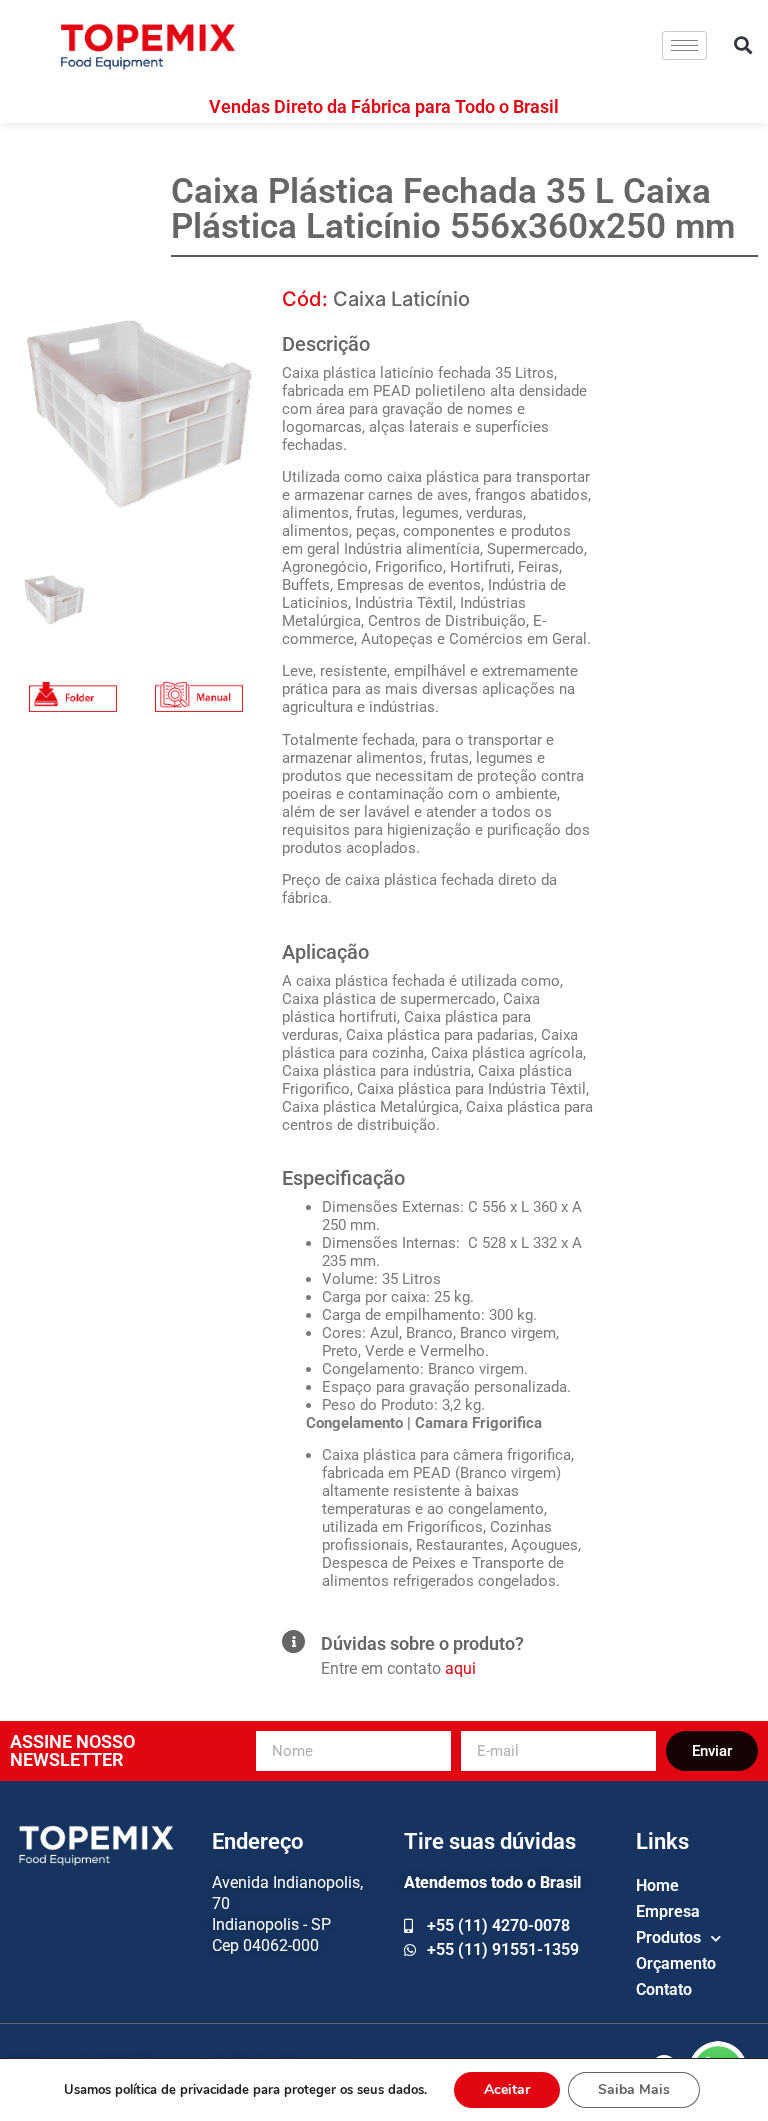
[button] (743, 45)
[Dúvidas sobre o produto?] (293, 1641)
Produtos (668, 1937)
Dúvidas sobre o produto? (422, 1643)
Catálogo (73, 677)
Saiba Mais (634, 2089)
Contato (664, 1989)
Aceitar (507, 2089)
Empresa (668, 1911)
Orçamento (676, 1963)
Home (657, 1885)
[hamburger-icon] (684, 45)
